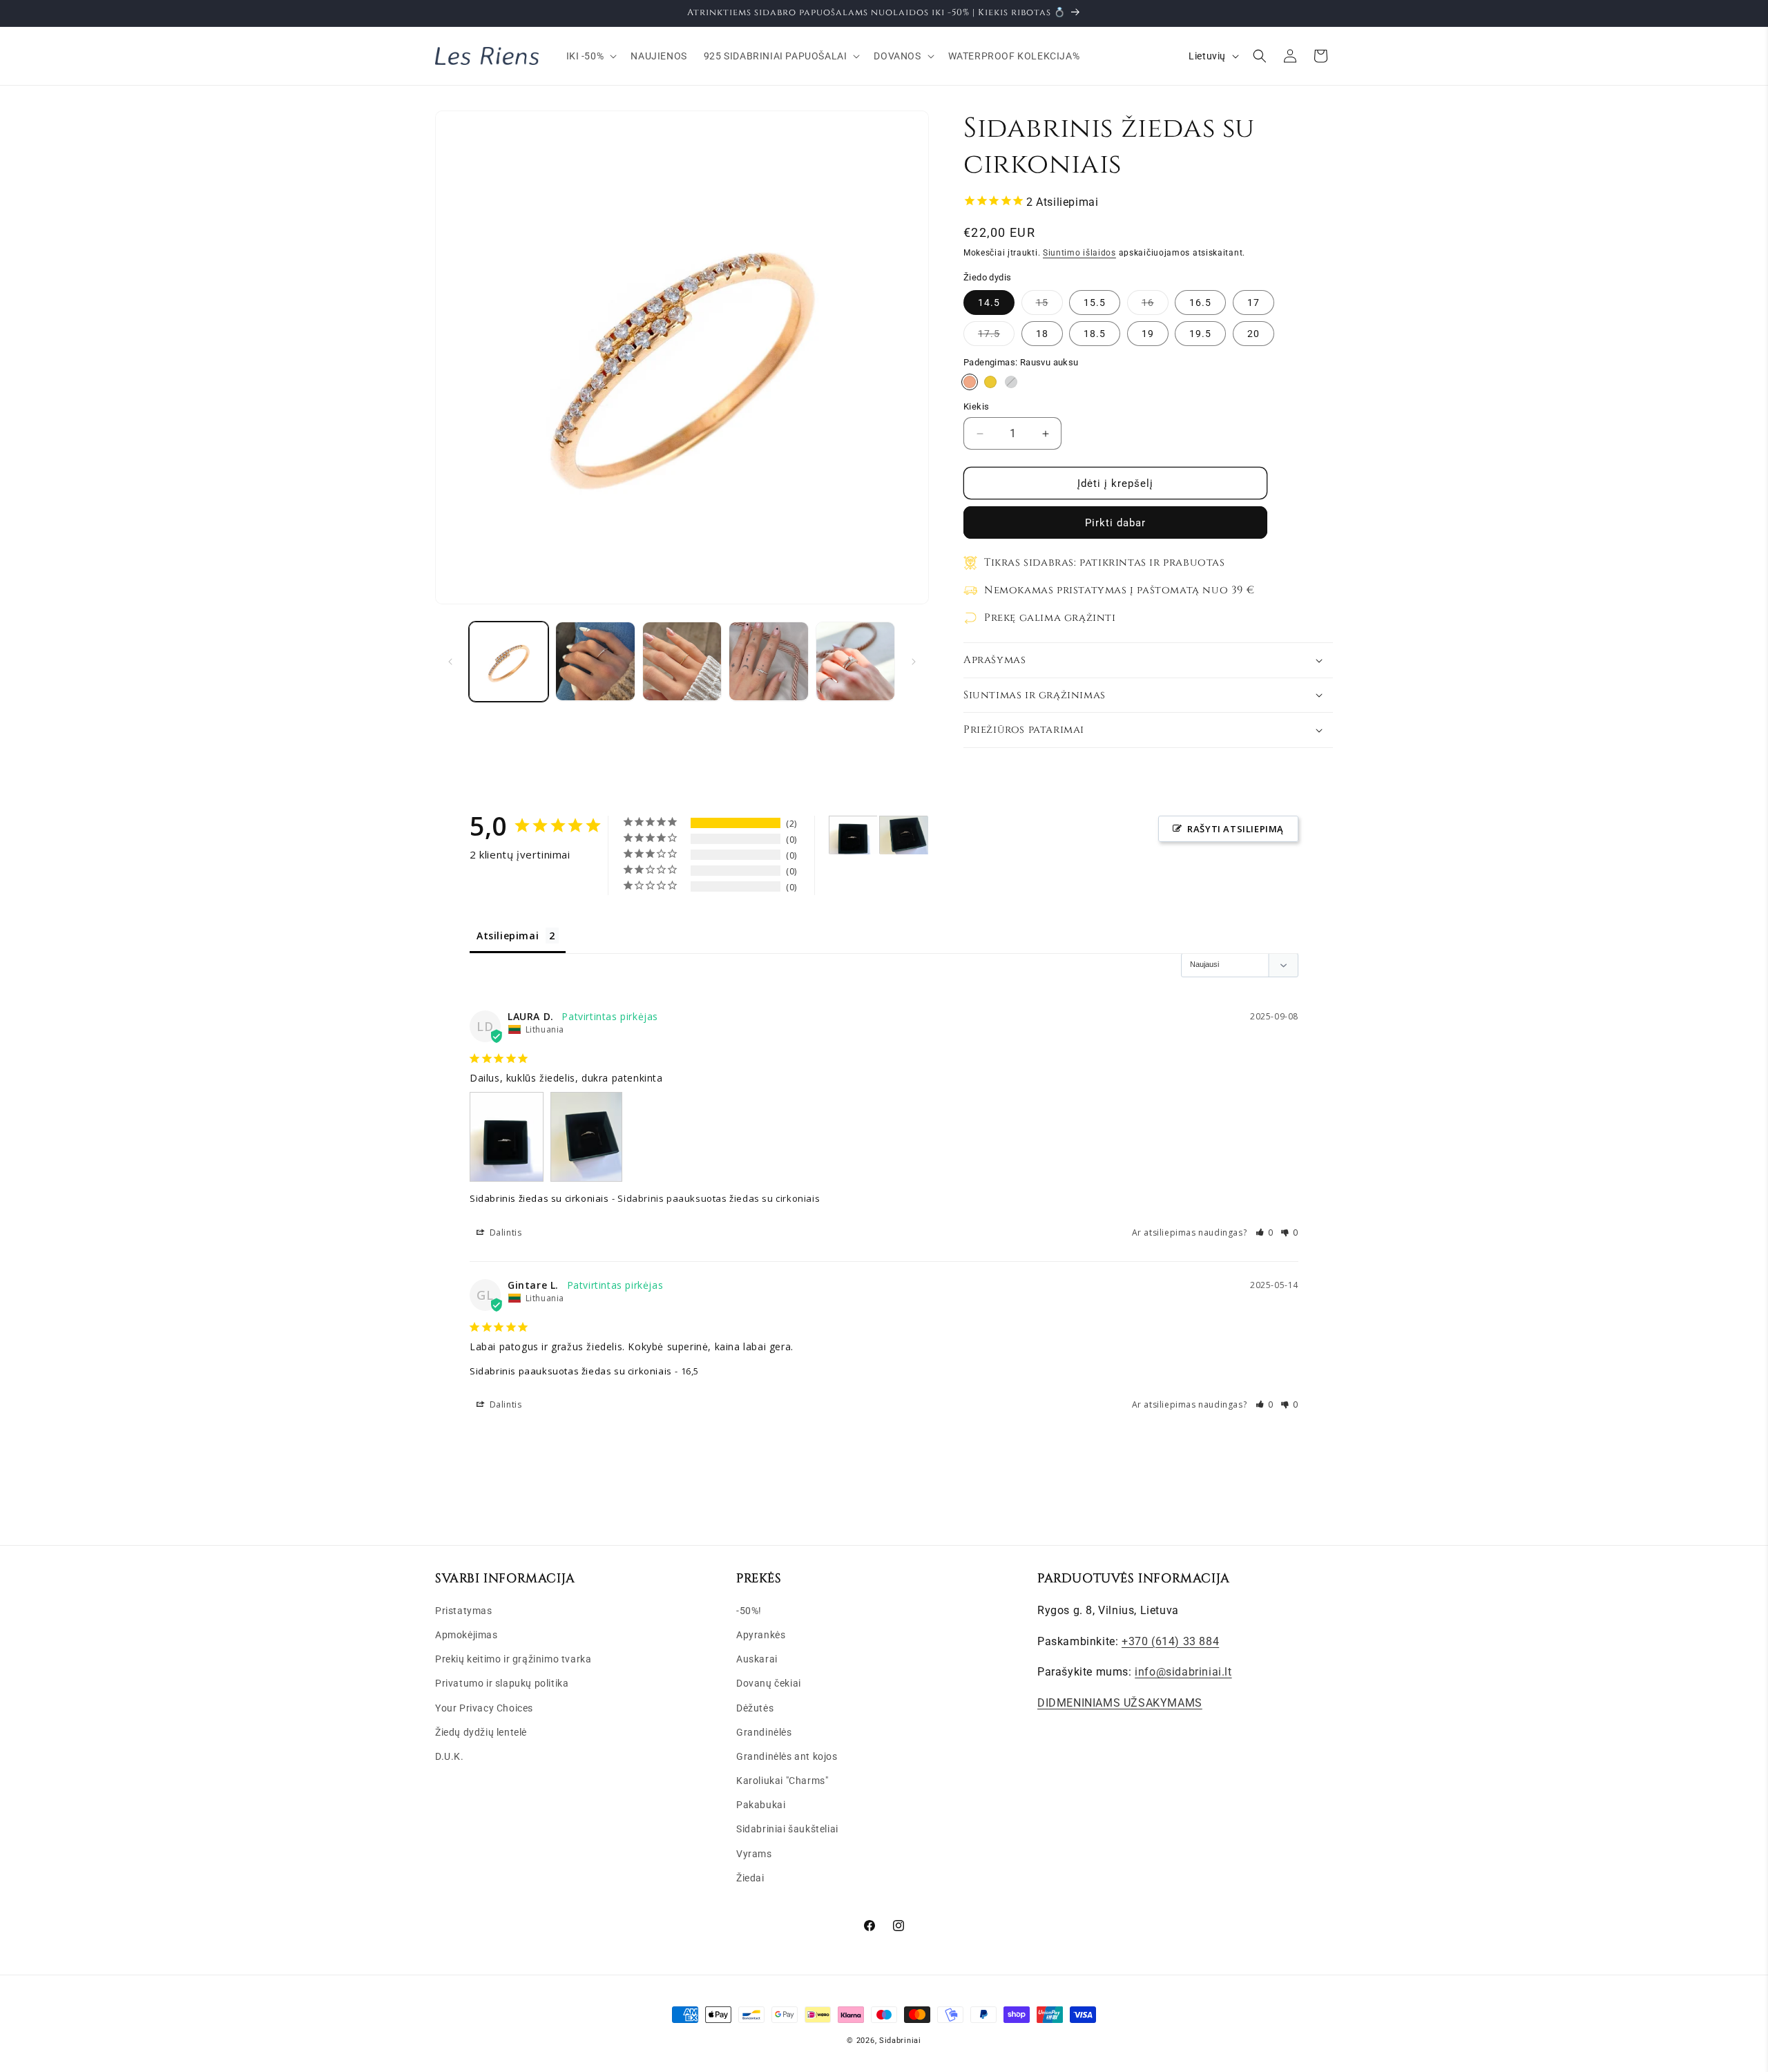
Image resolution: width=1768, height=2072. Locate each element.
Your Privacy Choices (484, 1707)
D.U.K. (450, 1756)
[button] (590, 56)
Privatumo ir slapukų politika (502, 1683)
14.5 (989, 303)
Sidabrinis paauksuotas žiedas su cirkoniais (571, 1371)
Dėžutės (755, 1707)
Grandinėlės (764, 1732)
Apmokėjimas (467, 1635)
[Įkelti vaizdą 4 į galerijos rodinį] (682, 661)
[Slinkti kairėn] (450, 662)
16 (1155, 306)
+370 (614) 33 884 (1170, 1641)
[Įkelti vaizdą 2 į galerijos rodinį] (595, 661)
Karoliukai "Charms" (782, 1781)
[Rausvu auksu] (970, 382)
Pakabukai (761, 1805)
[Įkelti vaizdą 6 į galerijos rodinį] (768, 661)
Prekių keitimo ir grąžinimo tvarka (513, 1659)
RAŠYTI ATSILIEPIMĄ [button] (1236, 829)
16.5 (1200, 303)
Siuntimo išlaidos (1079, 253)
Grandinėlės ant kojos (787, 1756)
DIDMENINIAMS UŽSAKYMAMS (1120, 1703)
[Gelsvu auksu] (990, 382)
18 (1042, 334)
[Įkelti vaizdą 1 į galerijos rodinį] (509, 661)
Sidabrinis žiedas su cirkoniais (539, 1198)
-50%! (749, 1610)
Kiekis (976, 406)
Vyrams (754, 1853)
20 (1253, 334)
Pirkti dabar (1115, 523)
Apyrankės (761, 1635)
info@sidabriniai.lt (1183, 1672)
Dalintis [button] (504, 1232)
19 (1148, 334)
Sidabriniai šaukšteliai (787, 1829)
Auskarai (757, 1659)
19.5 (1200, 334)
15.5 (1095, 303)
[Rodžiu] (1011, 382)
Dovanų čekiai (769, 1683)
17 (1253, 303)
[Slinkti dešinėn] (914, 662)
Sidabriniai (900, 2041)
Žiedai (750, 1877)
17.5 (996, 337)
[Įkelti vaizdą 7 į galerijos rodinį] (855, 661)
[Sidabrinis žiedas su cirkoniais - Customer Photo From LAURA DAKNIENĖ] (854, 835)
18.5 (1095, 334)
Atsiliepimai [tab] (508, 936)
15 (1049, 306)
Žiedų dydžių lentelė (481, 1732)
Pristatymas (464, 1610)
